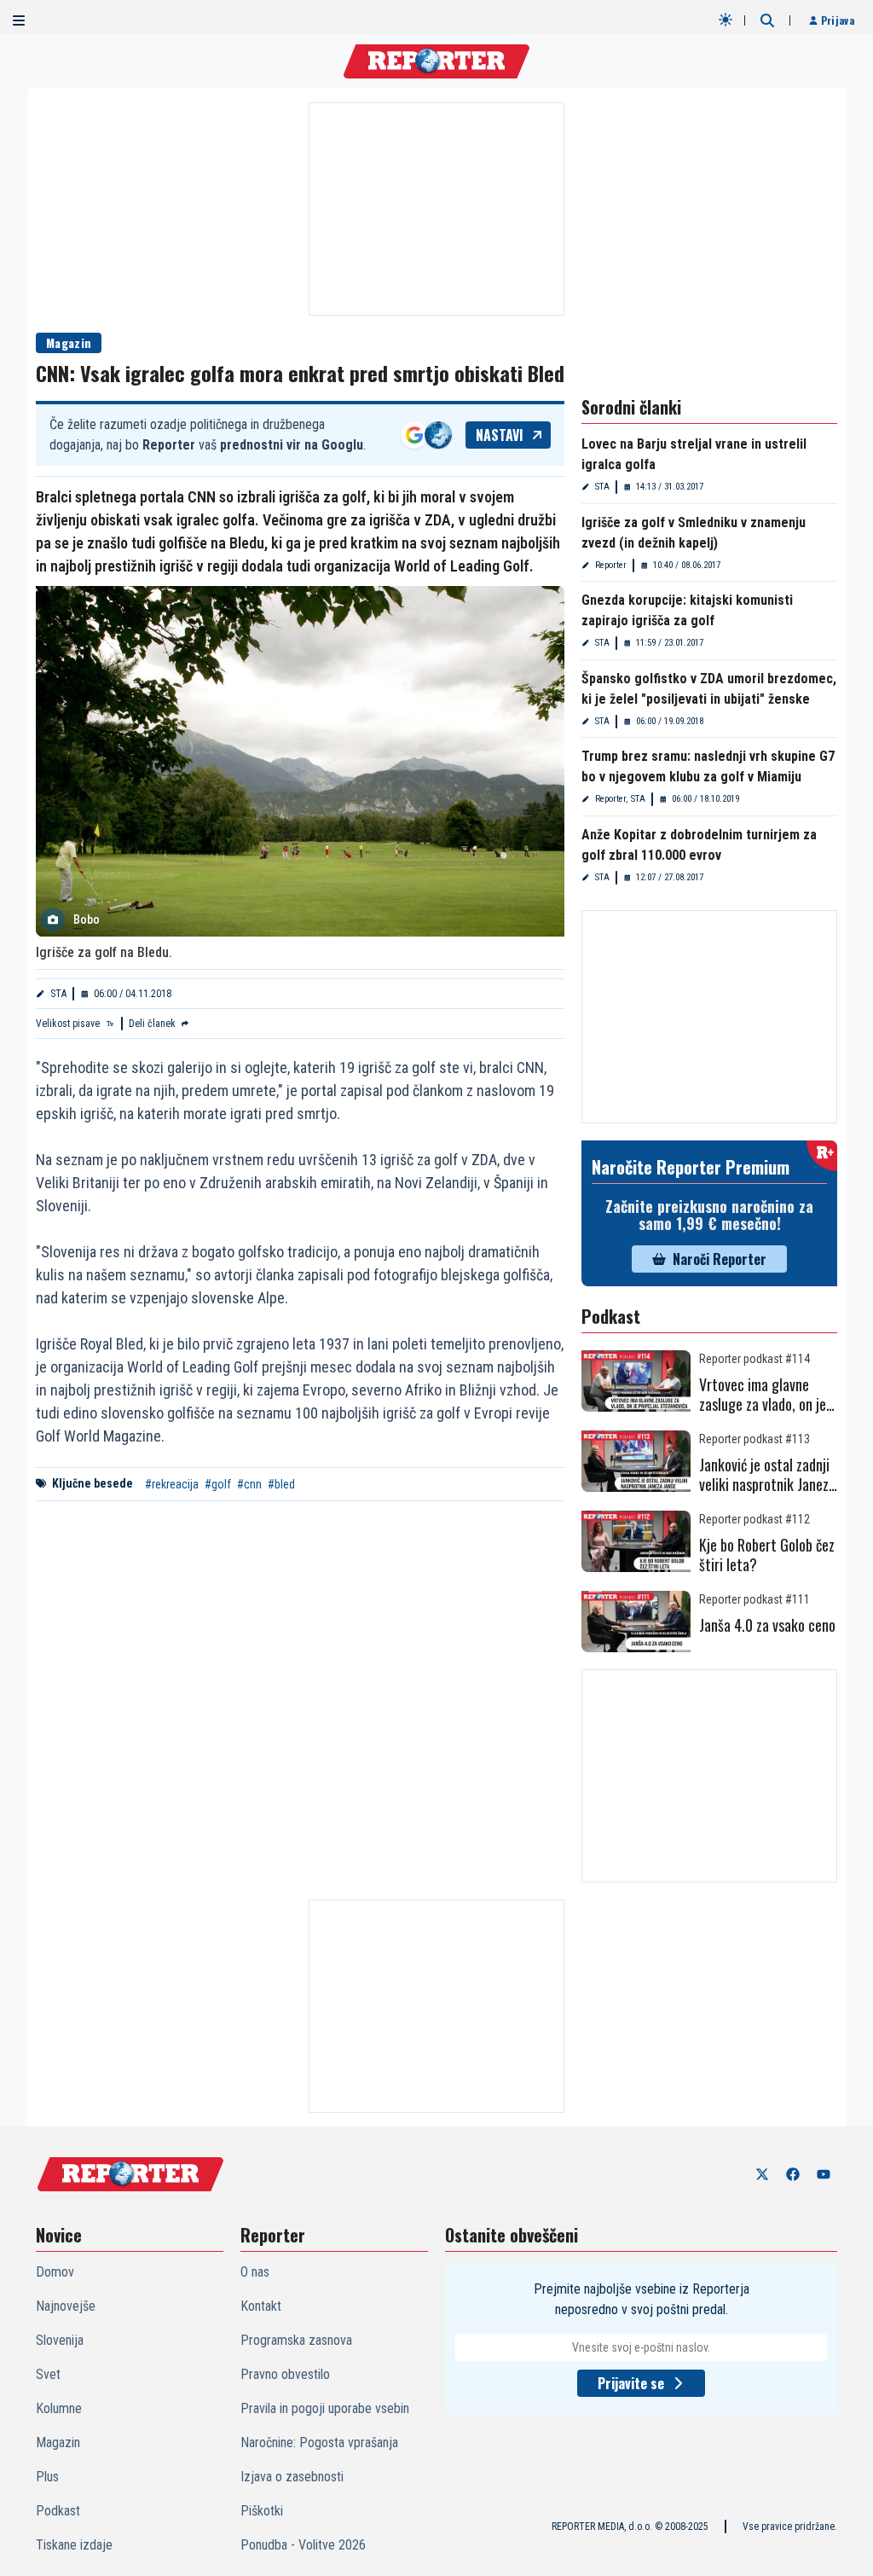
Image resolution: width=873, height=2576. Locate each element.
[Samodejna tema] (726, 20)
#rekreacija (172, 1484)
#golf (218, 1484)
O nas (255, 2272)
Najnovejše (66, 2306)
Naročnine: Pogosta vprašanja (319, 2443)
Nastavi (500, 435)
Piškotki (262, 2511)
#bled (281, 1484)
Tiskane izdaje (74, 2545)
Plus (47, 2477)
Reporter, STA (620, 799)
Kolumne (59, 2408)
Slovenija (60, 2340)
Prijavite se (631, 2383)
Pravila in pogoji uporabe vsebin (325, 2408)
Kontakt (261, 2306)
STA (58, 994)
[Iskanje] (767, 20)
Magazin (69, 342)
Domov (55, 2272)
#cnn (249, 1484)
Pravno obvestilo (285, 2374)
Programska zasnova (296, 2340)
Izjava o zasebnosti (292, 2477)
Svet (48, 2374)
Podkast (58, 2511)
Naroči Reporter (720, 1259)
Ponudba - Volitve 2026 (303, 2545)
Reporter (611, 565)
